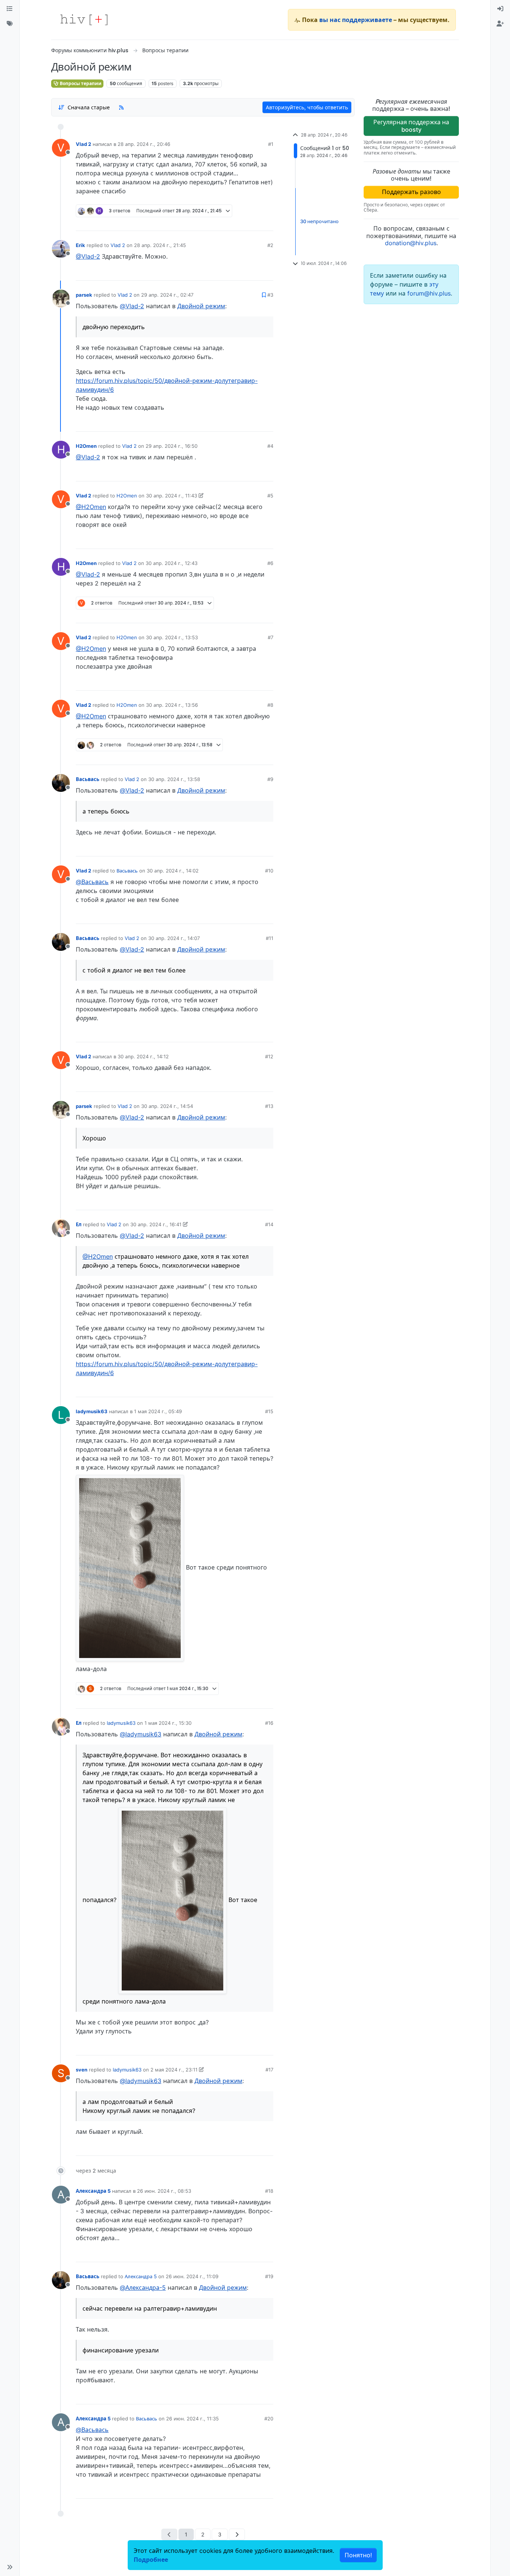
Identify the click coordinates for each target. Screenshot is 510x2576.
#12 (269, 1056)
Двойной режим (201, 306)
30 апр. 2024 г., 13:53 (172, 637)
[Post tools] (267, 222)
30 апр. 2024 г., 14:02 (173, 871)
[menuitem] (500, 9)
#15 (269, 1411)
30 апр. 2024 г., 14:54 (167, 1106)
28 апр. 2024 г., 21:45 (160, 245)
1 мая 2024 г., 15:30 (168, 1723)
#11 (270, 938)
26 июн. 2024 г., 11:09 (192, 2276)
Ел (79, 1224)
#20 (269, 2419)
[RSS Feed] (121, 107)
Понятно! (358, 2555)
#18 (269, 2191)
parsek (84, 295)
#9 (270, 779)
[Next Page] (237, 2534)
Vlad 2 (83, 144)
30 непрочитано (319, 221)
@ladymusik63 (141, 1734)
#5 (270, 496)
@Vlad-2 (88, 256)
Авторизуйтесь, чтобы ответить (307, 107)
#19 (269, 2276)
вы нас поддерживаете (356, 20)
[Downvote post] (253, 222)
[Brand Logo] (84, 20)
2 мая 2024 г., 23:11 (174, 2070)
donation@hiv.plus (411, 243)
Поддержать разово (411, 192)
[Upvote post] (228, 222)
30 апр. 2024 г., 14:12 (143, 1056)
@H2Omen (91, 507)
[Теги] (10, 24)
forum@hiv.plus (429, 293)
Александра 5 (93, 2191)
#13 (269, 1106)
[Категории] (10, 9)
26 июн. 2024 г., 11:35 (192, 2419)
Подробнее (151, 2560)
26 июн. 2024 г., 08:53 (164, 2191)
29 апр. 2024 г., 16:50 (172, 446)
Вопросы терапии (80, 83)
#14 (269, 1224)
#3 (270, 295)
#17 (269, 2070)
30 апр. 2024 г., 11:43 (172, 496)
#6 (270, 563)
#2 (270, 245)
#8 (270, 705)
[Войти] (500, 9)
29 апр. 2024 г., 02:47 (167, 295)
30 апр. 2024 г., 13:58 (174, 779)
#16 (269, 1723)
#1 (271, 144)
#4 (270, 446)
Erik (80, 245)
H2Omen (86, 446)
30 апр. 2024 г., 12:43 (172, 563)
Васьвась (88, 779)
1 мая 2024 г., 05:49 (158, 1411)
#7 (270, 637)
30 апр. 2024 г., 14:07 (174, 938)
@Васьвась (92, 882)
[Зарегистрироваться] (500, 24)
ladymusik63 (92, 1411)
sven (82, 2070)
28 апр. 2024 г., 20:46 (144, 144)
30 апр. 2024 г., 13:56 (172, 705)
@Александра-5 (143, 2288)
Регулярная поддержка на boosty (411, 126)
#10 (269, 871)
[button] (10, 2567)
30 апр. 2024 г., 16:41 (156, 1224)
